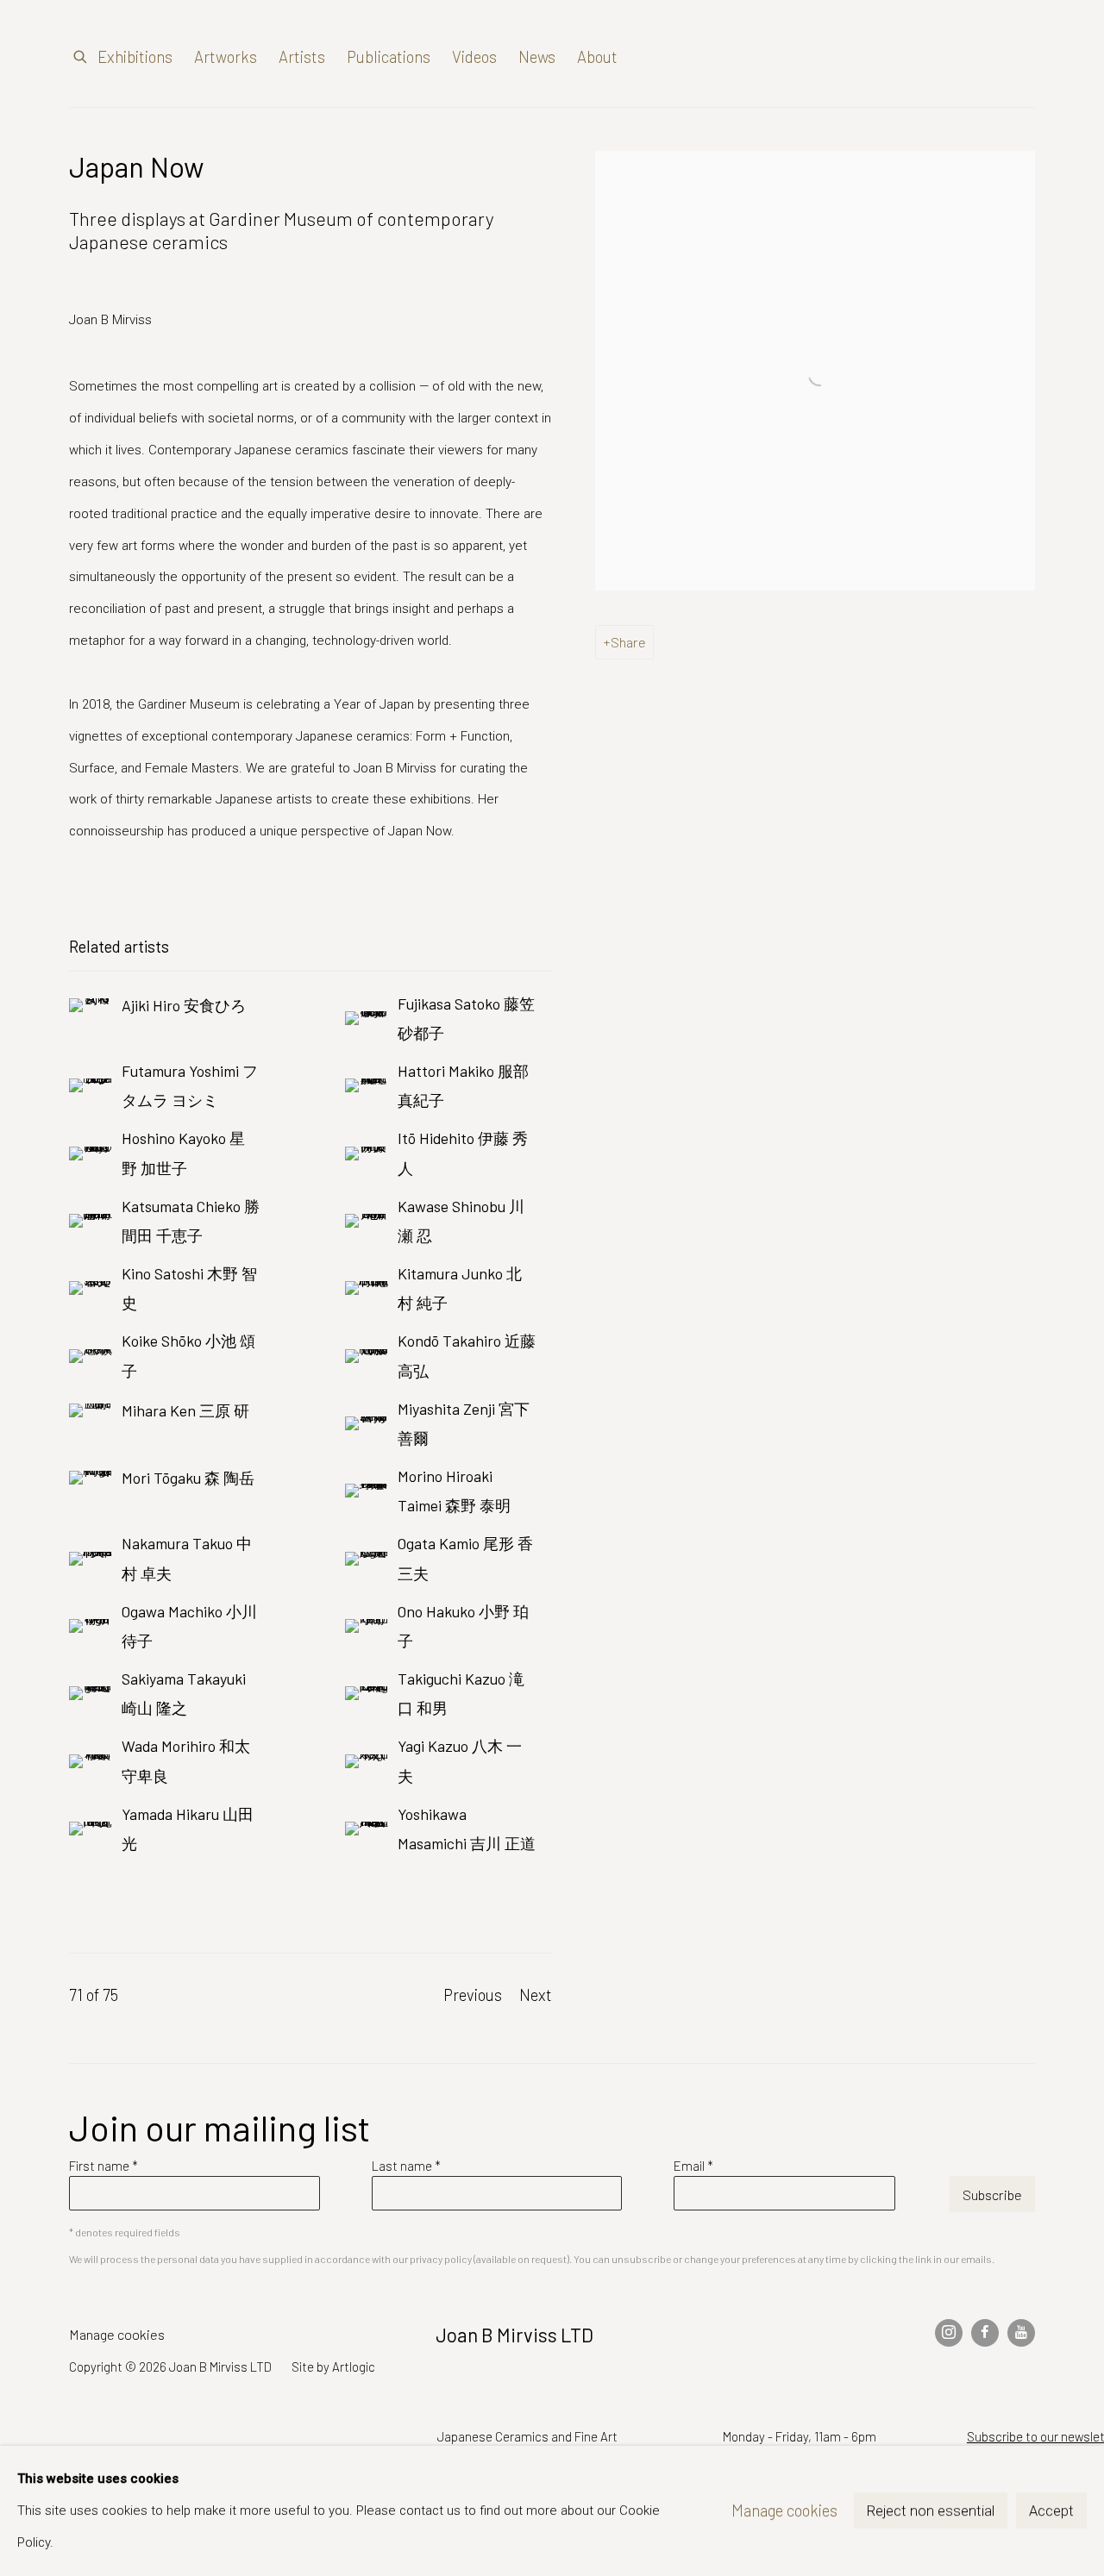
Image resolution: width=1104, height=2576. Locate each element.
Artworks (226, 56)
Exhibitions (135, 56)
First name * (103, 2166)
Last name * (406, 2166)
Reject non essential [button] (931, 2512)
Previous (473, 1995)
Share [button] (628, 642)
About (597, 56)
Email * (693, 2166)
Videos (474, 56)
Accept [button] (1051, 2512)
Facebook (985, 2333)
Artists (302, 56)
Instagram (949, 2333)
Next (536, 1995)
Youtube (1021, 2333)
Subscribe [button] (992, 2195)
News (537, 56)
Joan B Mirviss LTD (888, 58)
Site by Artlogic (333, 2367)
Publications (389, 56)
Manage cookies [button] (117, 2334)
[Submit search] (81, 53)
